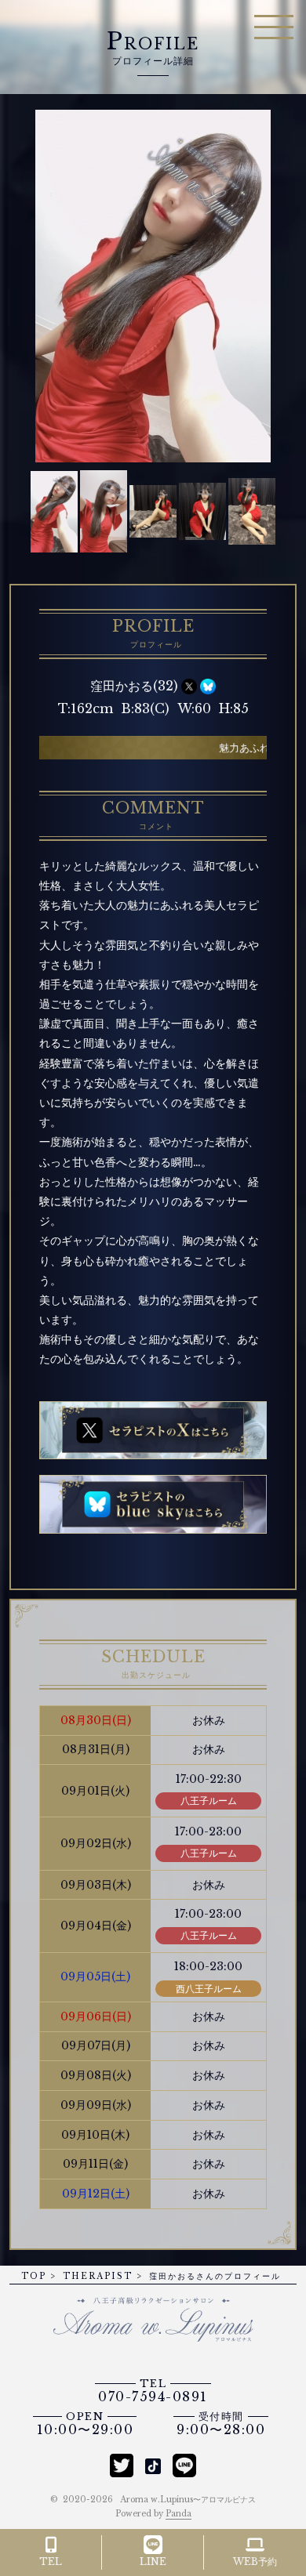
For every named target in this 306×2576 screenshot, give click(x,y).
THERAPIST (98, 2276)
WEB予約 (255, 2562)
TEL (51, 2562)
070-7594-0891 (153, 2391)
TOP (34, 2276)
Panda (178, 2514)
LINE (153, 2562)
